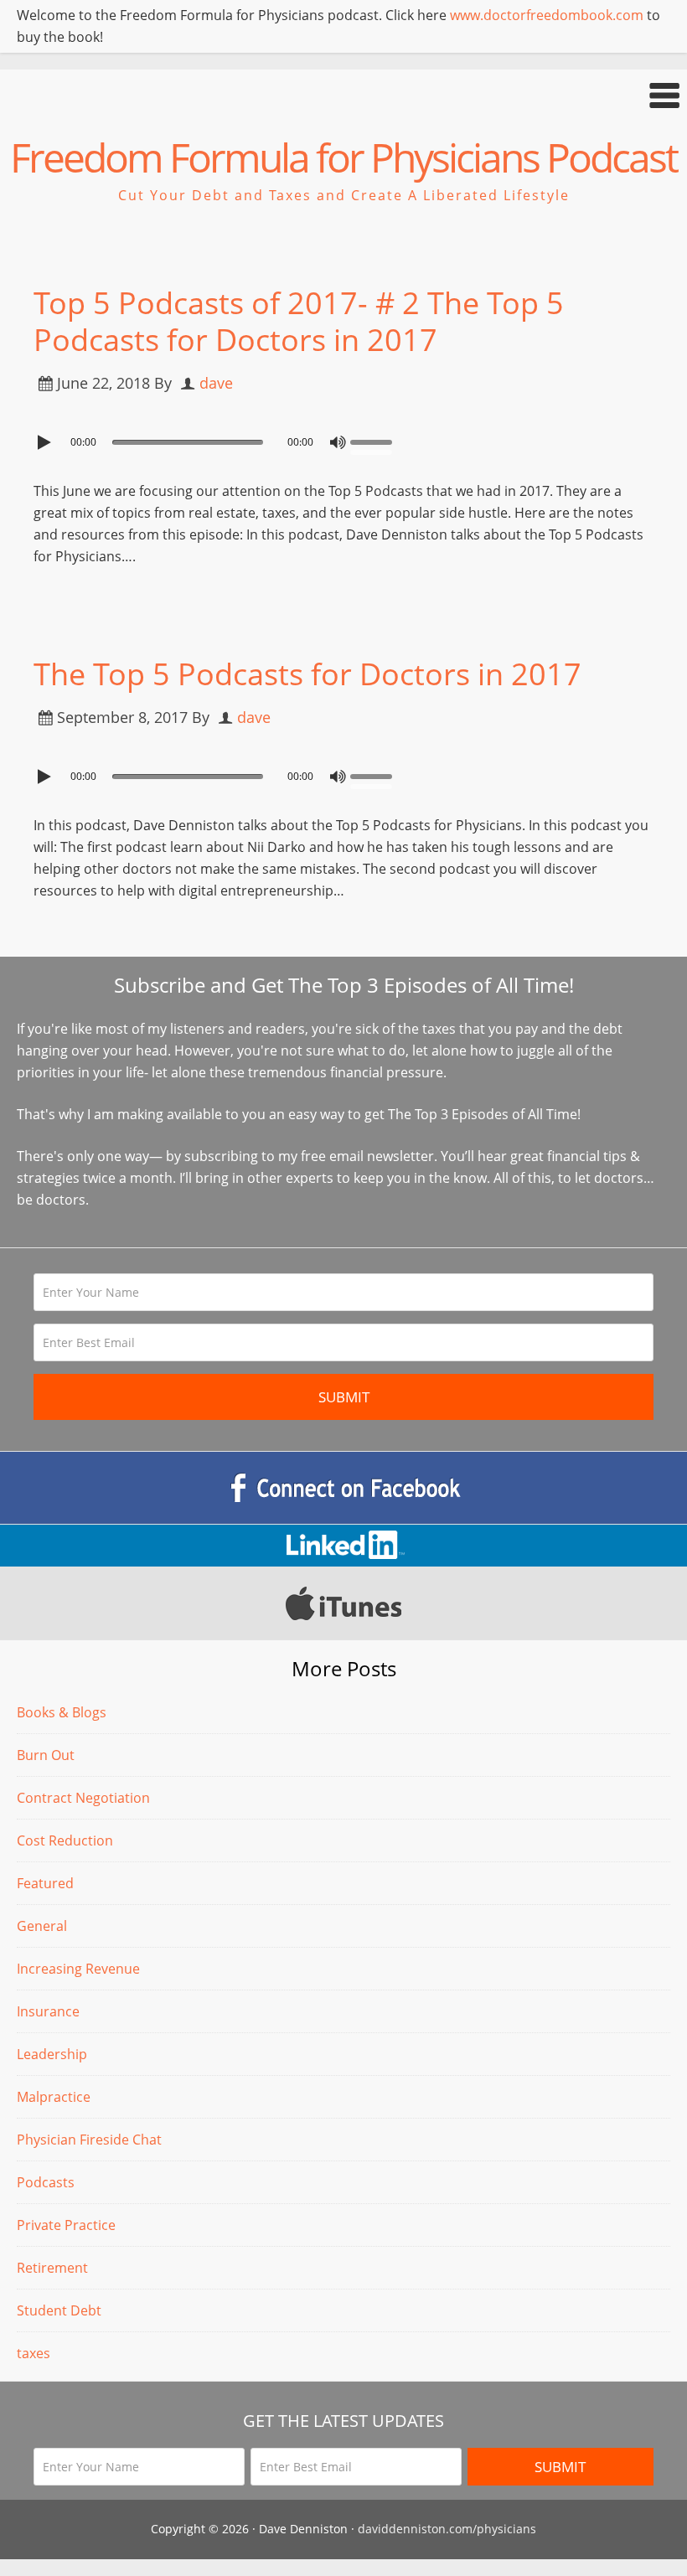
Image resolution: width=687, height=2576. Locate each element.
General (42, 1926)
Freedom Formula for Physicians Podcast (343, 157)
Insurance (48, 2011)
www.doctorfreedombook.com (547, 15)
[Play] (46, 442)
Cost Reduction (65, 1840)
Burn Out (46, 1755)
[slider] (375, 441)
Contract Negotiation (83, 1798)
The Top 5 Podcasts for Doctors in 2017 (307, 674)
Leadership (52, 2054)
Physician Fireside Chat (89, 2140)
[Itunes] (343, 1603)
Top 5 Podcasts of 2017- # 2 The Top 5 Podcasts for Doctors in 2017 (299, 321)
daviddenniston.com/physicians (447, 2529)
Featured (45, 1883)
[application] (343, 438)
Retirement (52, 2268)
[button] (343, 95)
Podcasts (46, 2182)
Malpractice (54, 2097)
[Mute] (338, 442)
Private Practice (66, 2225)
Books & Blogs (62, 1712)
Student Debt (59, 2310)
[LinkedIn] (343, 1546)
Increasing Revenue (78, 1969)
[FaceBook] (343, 1488)
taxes (34, 2353)
